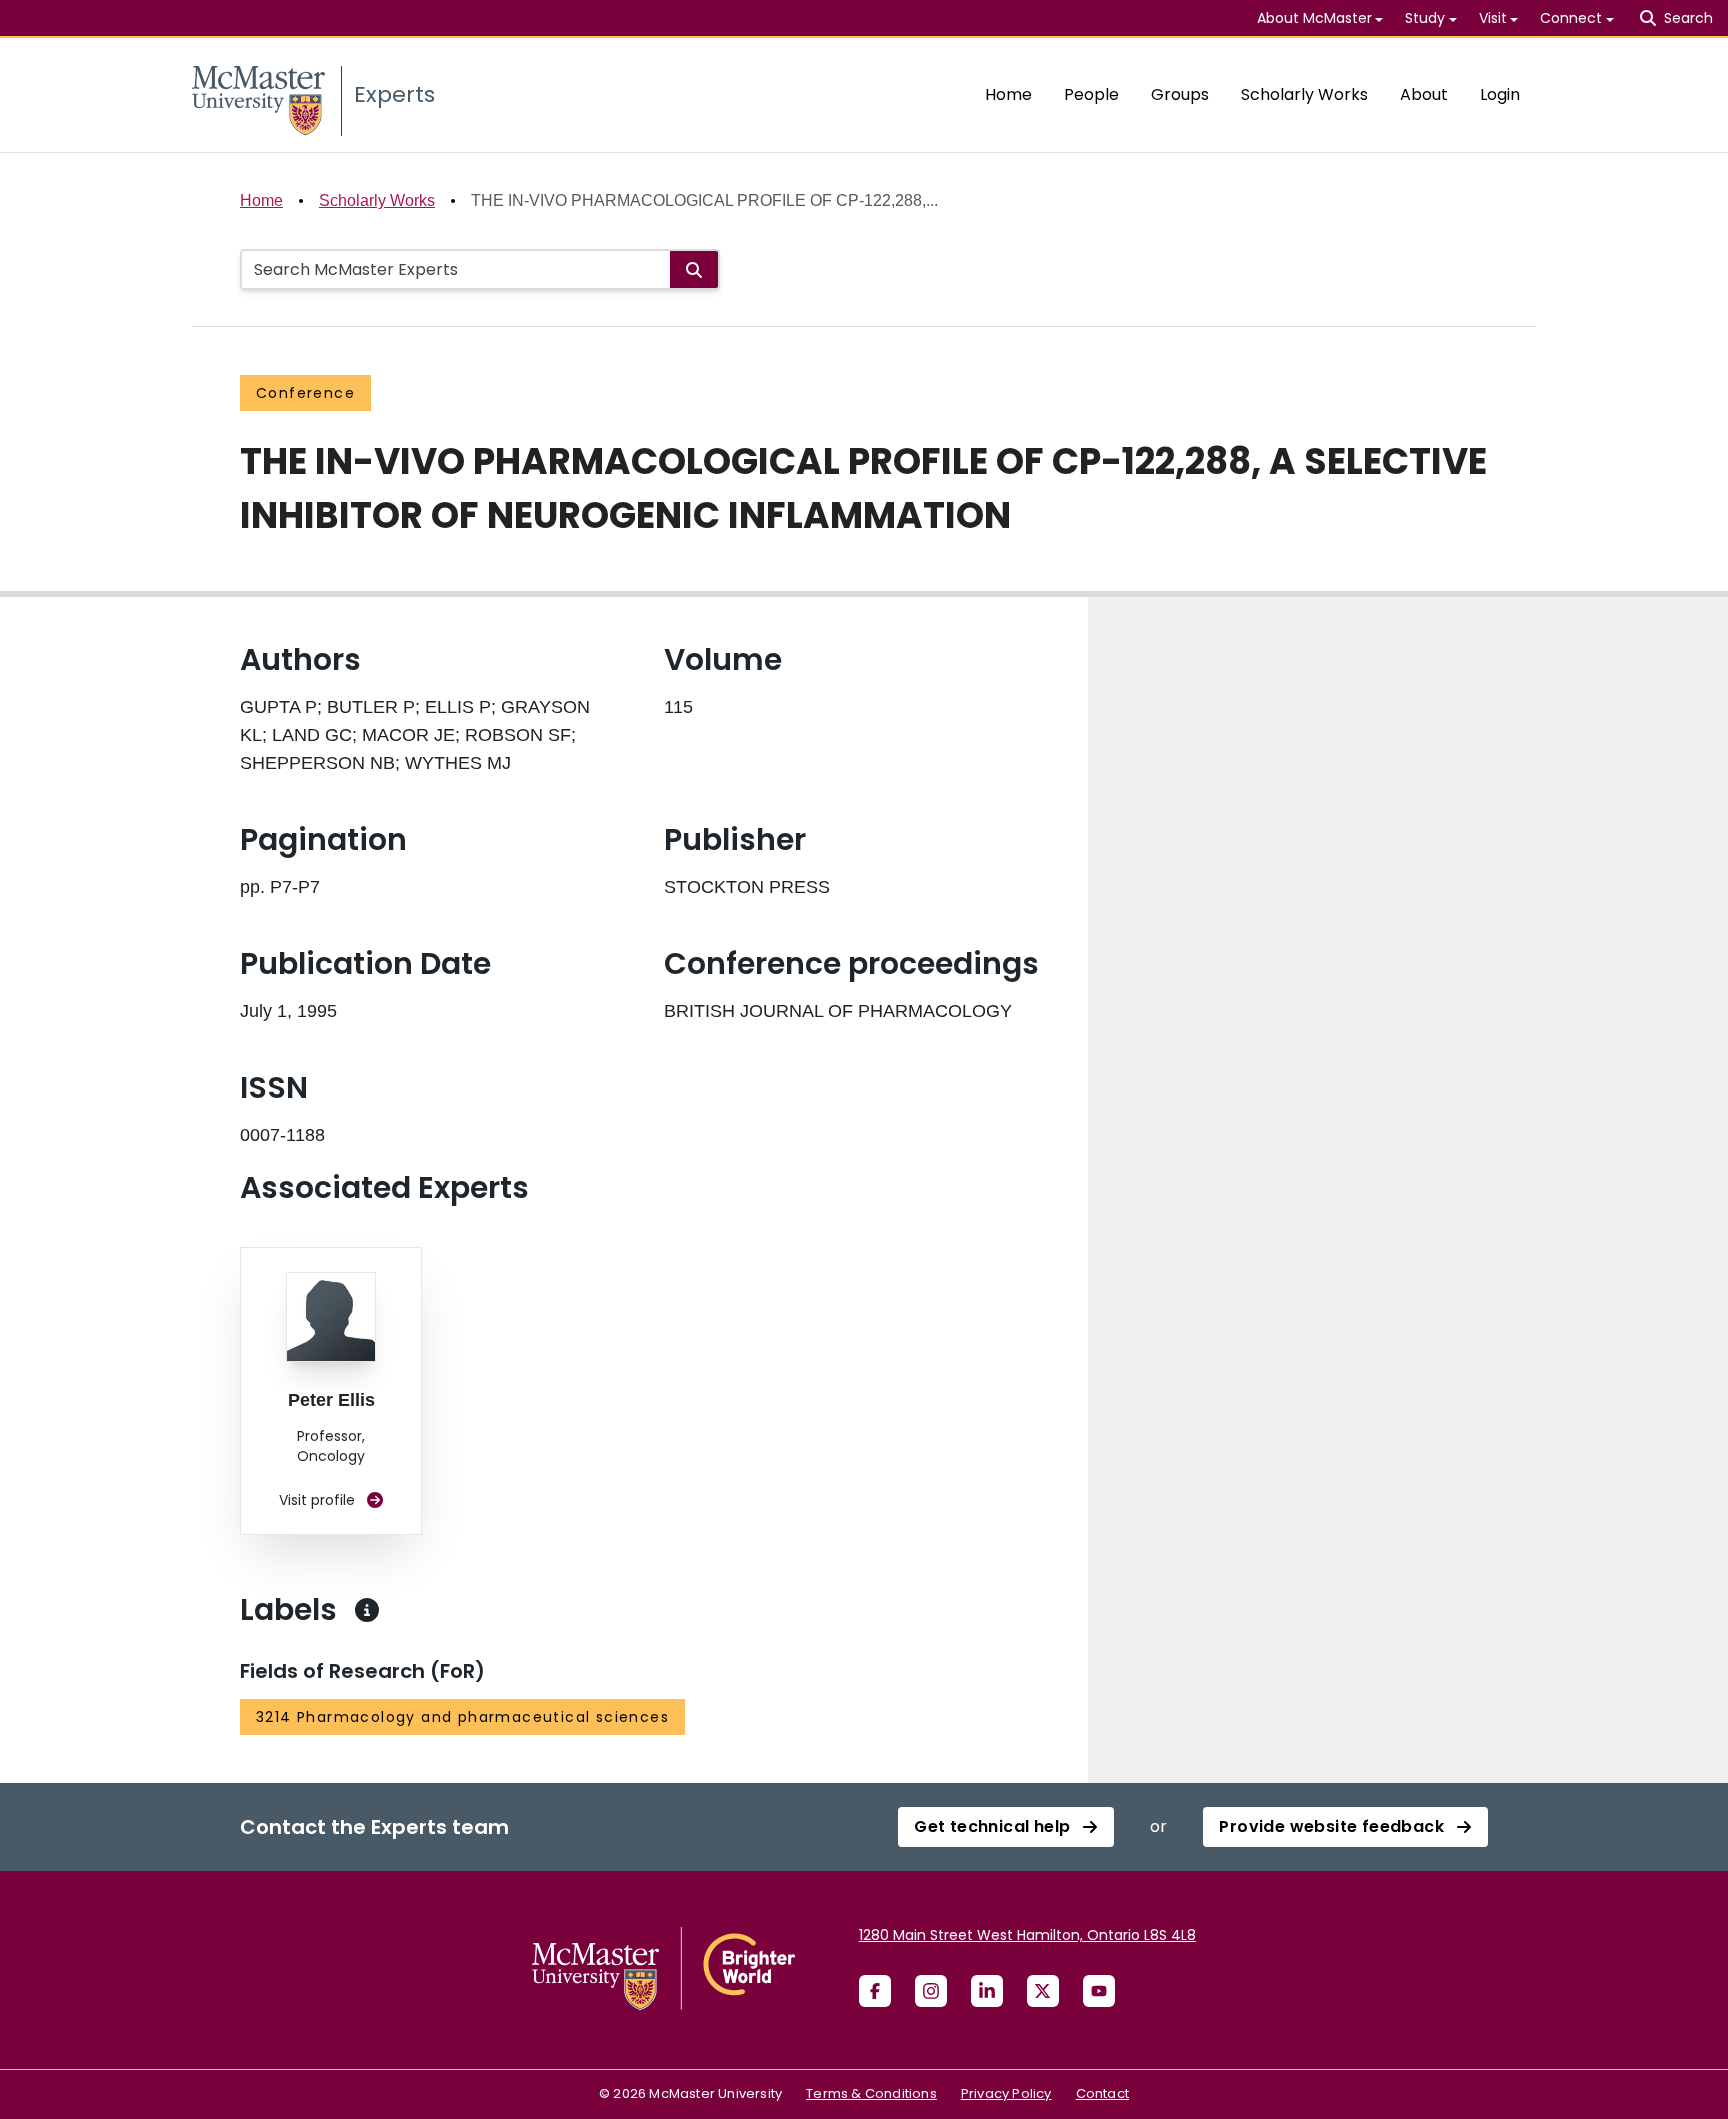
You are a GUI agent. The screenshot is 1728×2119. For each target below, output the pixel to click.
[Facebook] (875, 1991)
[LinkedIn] (987, 1991)
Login (1500, 94)
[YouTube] (1099, 1991)
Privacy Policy (1006, 2093)
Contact (1102, 2093)
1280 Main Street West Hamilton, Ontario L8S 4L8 (1027, 1935)
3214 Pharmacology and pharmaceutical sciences (462, 1717)
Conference (305, 393)
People (1091, 94)
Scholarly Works (1304, 94)
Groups (1180, 94)
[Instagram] (931, 1991)
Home (1008, 94)
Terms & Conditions (871, 2093)
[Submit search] (694, 269)
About (1424, 94)
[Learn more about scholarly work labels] (367, 1610)
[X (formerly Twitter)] (1043, 1991)
